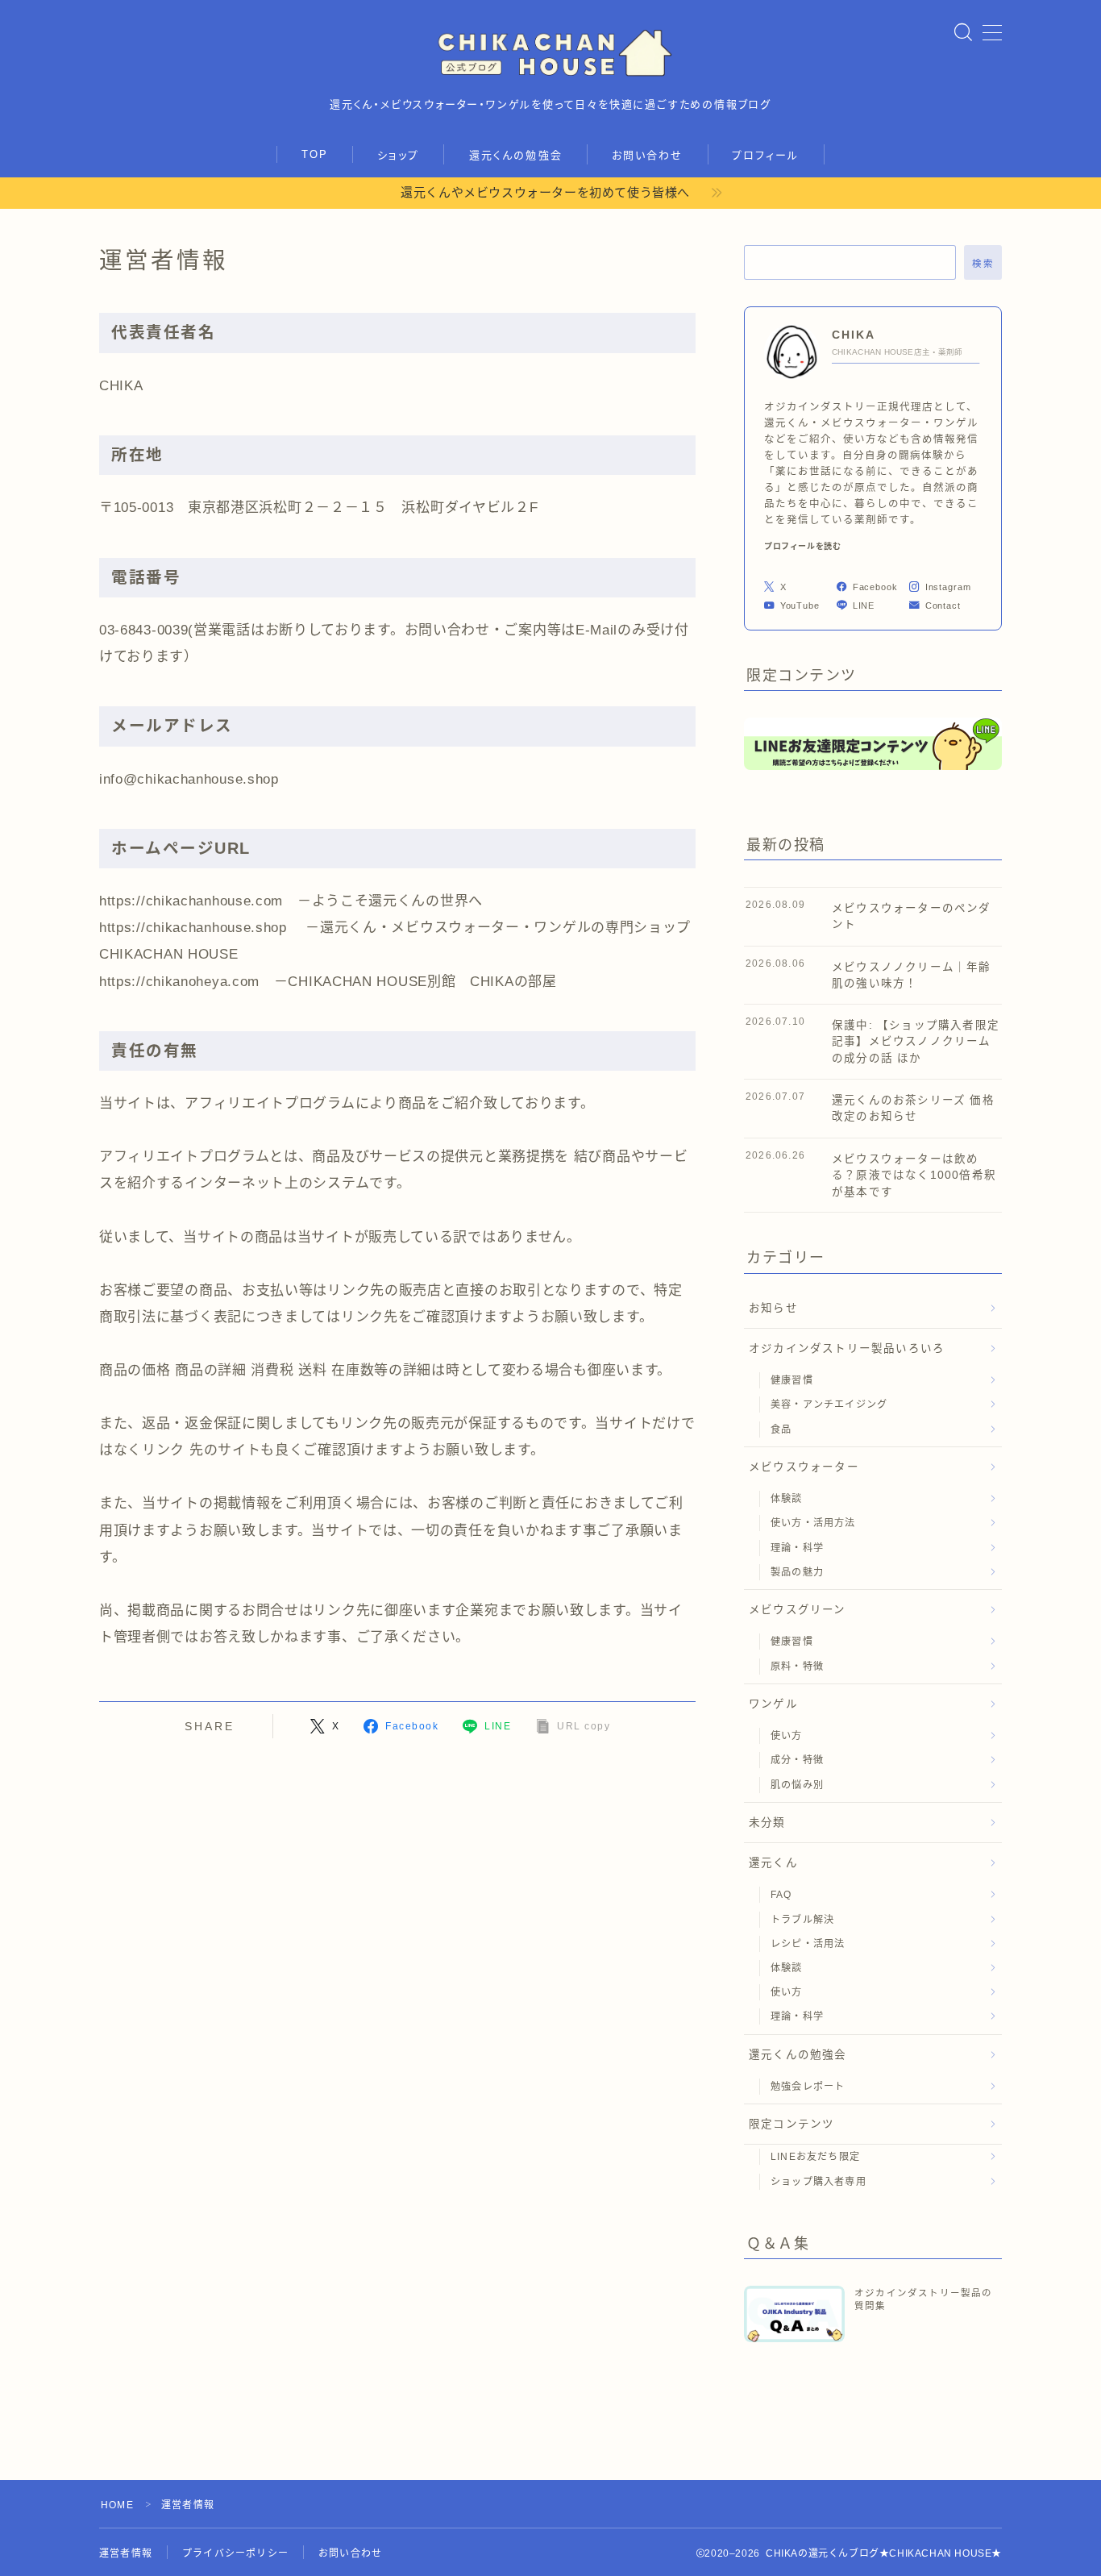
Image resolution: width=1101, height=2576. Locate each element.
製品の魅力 (797, 1572)
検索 (983, 263)
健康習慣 (792, 1380)
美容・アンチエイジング (829, 1405)
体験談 (787, 1499)
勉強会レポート (808, 2087)
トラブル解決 (802, 1920)
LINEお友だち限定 (815, 2157)
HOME (117, 2505)
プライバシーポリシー (235, 2553)
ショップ (398, 155)
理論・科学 (797, 1548)
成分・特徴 (797, 1760)
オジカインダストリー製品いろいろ (847, 1348)
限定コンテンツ (791, 2124)
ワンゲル (773, 1704)
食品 (781, 1429)
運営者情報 (126, 2553)
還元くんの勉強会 (516, 155)
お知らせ (773, 1308)
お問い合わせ (648, 155)
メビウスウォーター (804, 1467)
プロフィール (766, 155)
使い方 (787, 1736)
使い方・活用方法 (813, 1523)
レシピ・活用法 (808, 1944)
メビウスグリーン (798, 1610)
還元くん (773, 1863)
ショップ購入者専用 (818, 2182)
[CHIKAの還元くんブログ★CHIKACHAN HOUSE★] (550, 52)
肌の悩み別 (797, 1785)
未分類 (767, 1823)
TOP (315, 154)
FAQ (781, 1895)
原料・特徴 (797, 1667)
